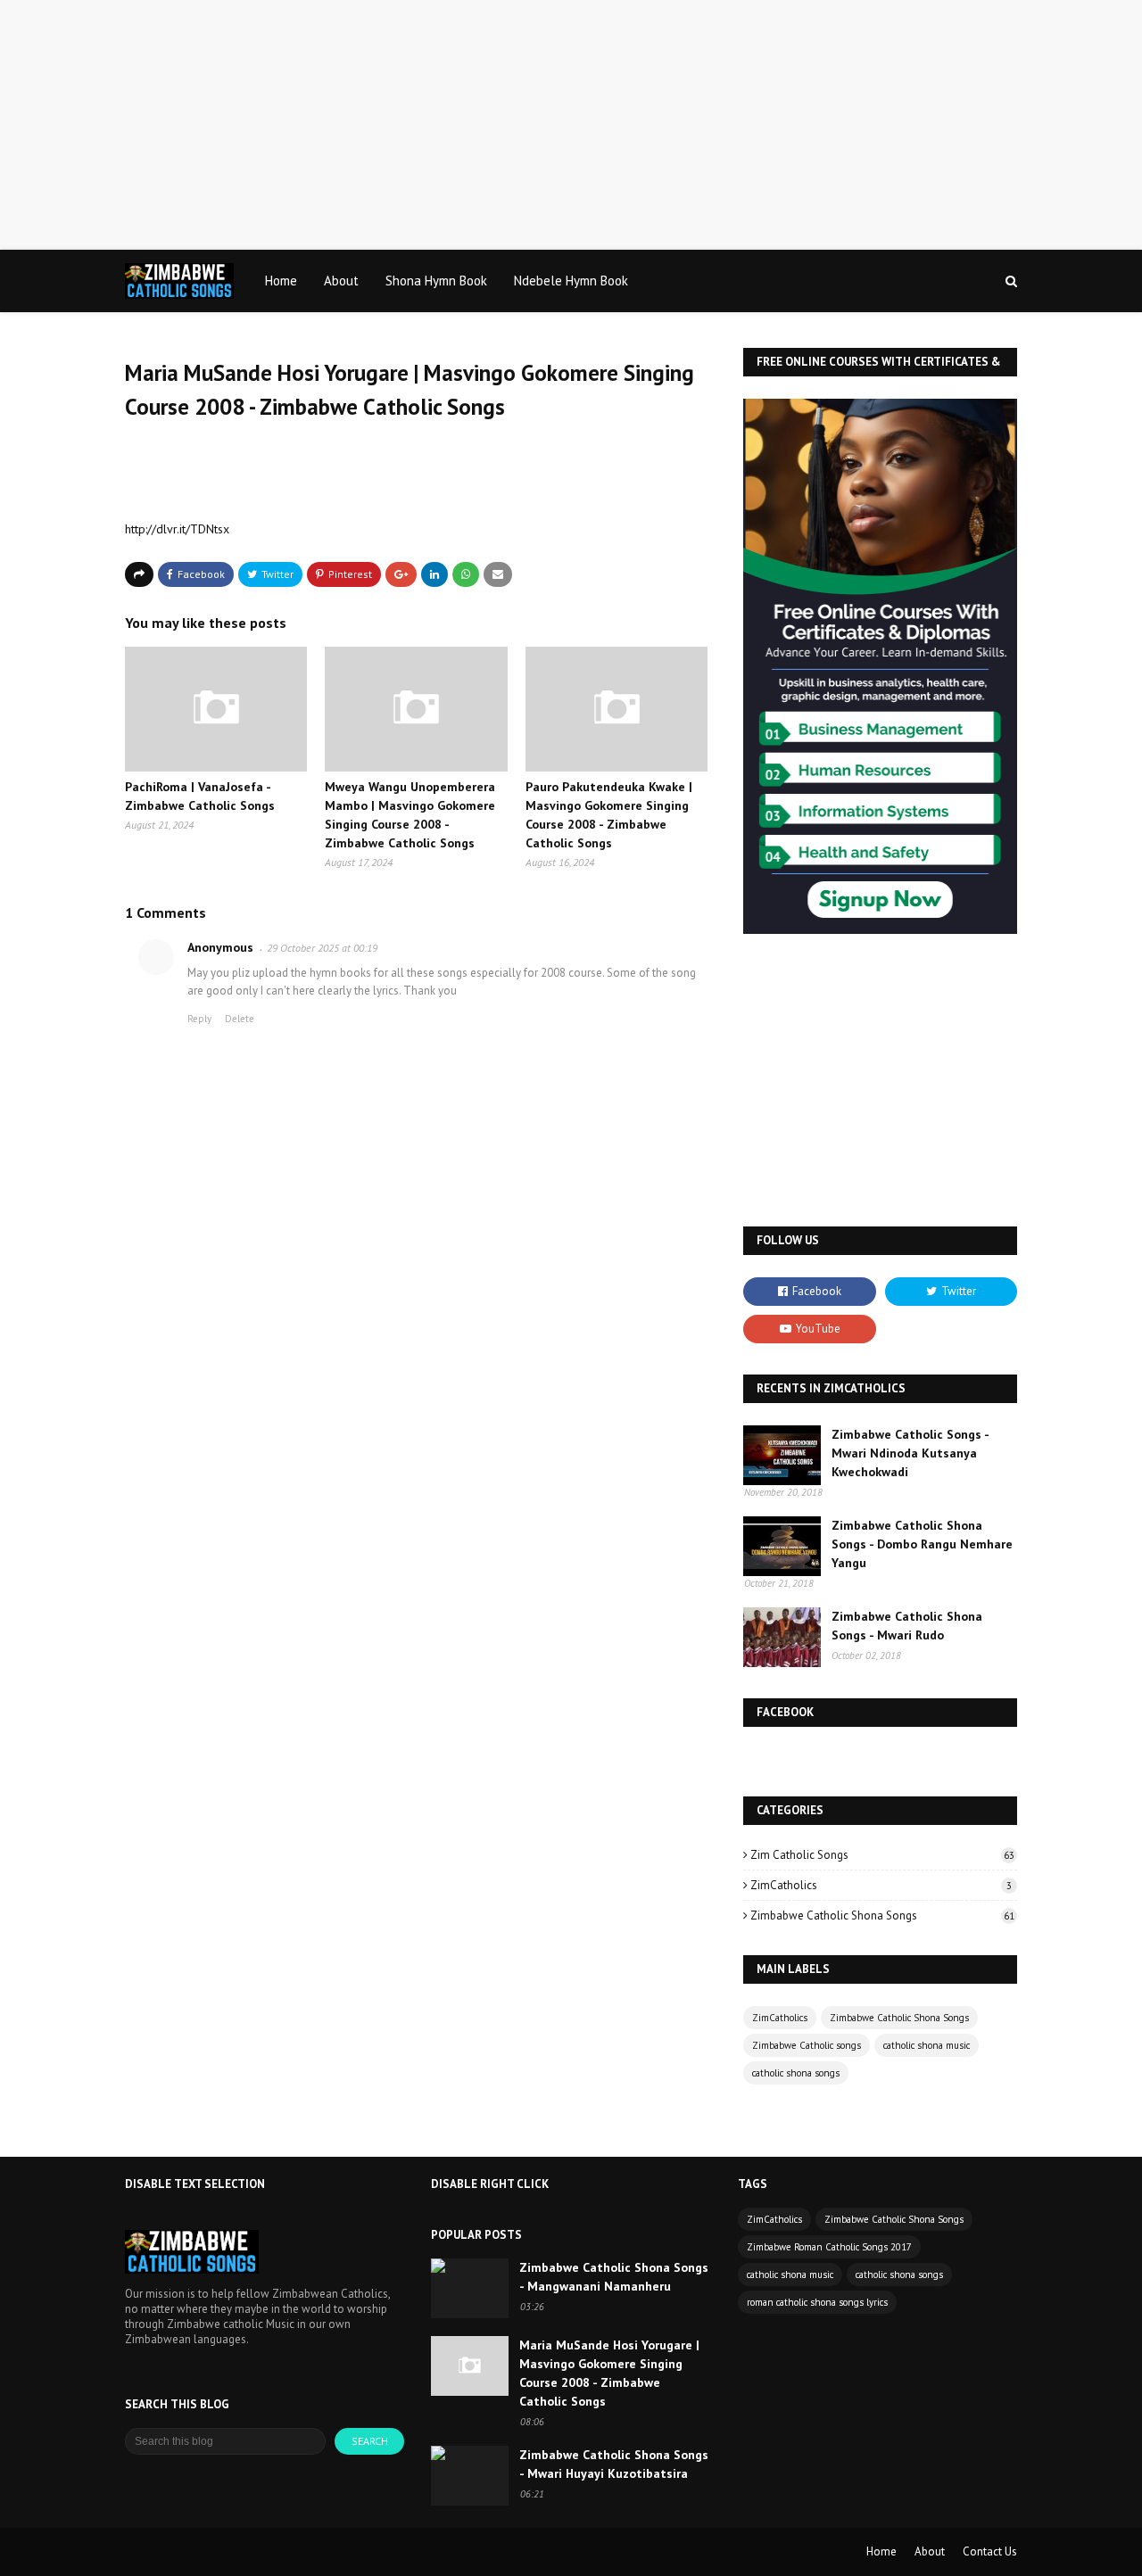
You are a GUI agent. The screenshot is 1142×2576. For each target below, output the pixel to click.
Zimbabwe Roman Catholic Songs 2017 (829, 2247)
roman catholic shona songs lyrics (817, 2302)
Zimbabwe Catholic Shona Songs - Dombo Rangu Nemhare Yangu (922, 1544)
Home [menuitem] (281, 281)
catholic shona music (927, 2045)
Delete (240, 1019)
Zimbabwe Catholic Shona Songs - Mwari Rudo (907, 1626)
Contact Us (990, 2551)
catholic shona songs (796, 2073)
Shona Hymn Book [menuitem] (436, 281)
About (930, 2551)
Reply (199, 1019)
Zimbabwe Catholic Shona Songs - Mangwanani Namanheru (614, 2277)
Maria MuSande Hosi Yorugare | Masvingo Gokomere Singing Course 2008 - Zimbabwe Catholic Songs (609, 2373)
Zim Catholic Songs (882, 1855)
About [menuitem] (341, 281)
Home (881, 2551)
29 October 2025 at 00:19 (322, 948)
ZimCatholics (881, 1885)
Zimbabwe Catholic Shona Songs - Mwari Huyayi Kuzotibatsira (614, 2464)
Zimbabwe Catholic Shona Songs (882, 1915)
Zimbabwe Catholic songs (807, 2045)
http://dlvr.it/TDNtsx (177, 529)
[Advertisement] (535, 125)
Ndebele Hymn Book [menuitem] (571, 281)
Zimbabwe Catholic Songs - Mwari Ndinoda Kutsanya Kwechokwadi (910, 1453)
